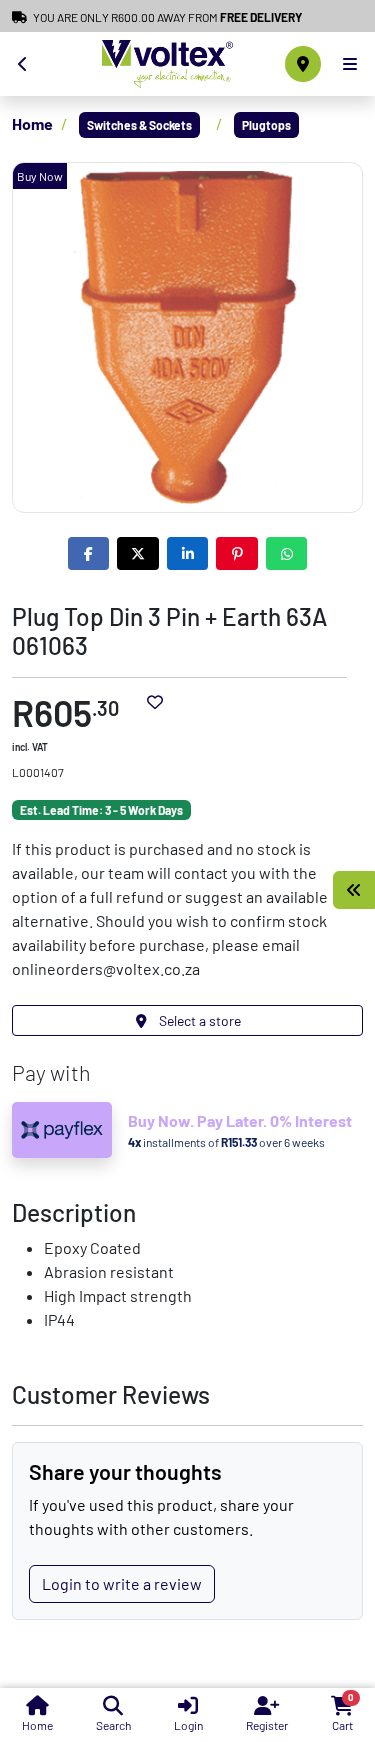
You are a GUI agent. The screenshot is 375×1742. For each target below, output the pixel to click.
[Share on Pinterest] (237, 553)
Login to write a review (122, 1583)
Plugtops (266, 125)
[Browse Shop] (354, 890)
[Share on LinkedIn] (188, 553)
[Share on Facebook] (89, 553)
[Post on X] (138, 553)
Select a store (198, 1020)
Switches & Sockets (139, 125)
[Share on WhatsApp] (287, 553)
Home (32, 123)
